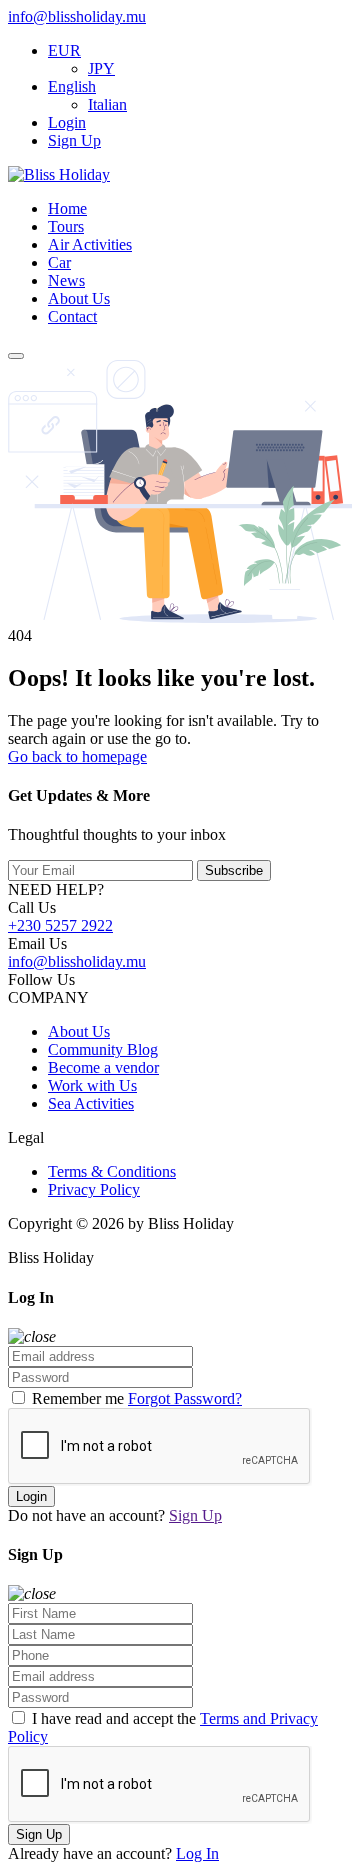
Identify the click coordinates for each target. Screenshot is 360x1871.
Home (67, 208)
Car (59, 262)
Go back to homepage (77, 756)
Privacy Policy (94, 1189)
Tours (66, 226)
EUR (64, 50)
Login (67, 122)
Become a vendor (103, 1067)
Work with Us (92, 1085)
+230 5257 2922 (60, 925)
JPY (101, 68)
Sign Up (74, 140)
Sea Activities (91, 1103)
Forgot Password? (185, 1398)
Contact (72, 316)
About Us (79, 298)
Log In (197, 1853)
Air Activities (90, 244)
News (66, 280)
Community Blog (103, 1049)
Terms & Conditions (112, 1171)
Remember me (78, 1398)
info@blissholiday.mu (77, 16)
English (72, 86)
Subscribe (234, 870)
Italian (107, 104)
